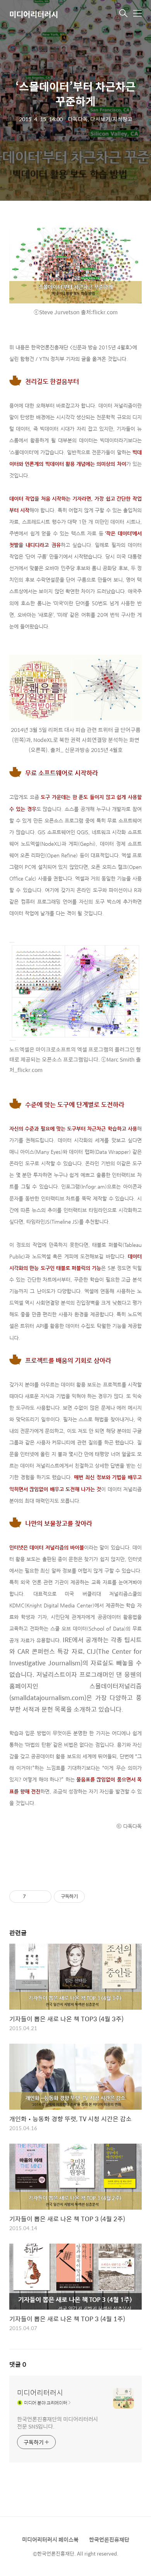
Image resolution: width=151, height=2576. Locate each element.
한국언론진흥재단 (109, 2539)
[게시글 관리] (43, 1897)
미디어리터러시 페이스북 (50, 2539)
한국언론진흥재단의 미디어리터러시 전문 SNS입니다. (57, 2422)
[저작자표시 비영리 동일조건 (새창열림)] (95, 1897)
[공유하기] (33, 1897)
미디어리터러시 (34, 14)
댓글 (18, 2364)
